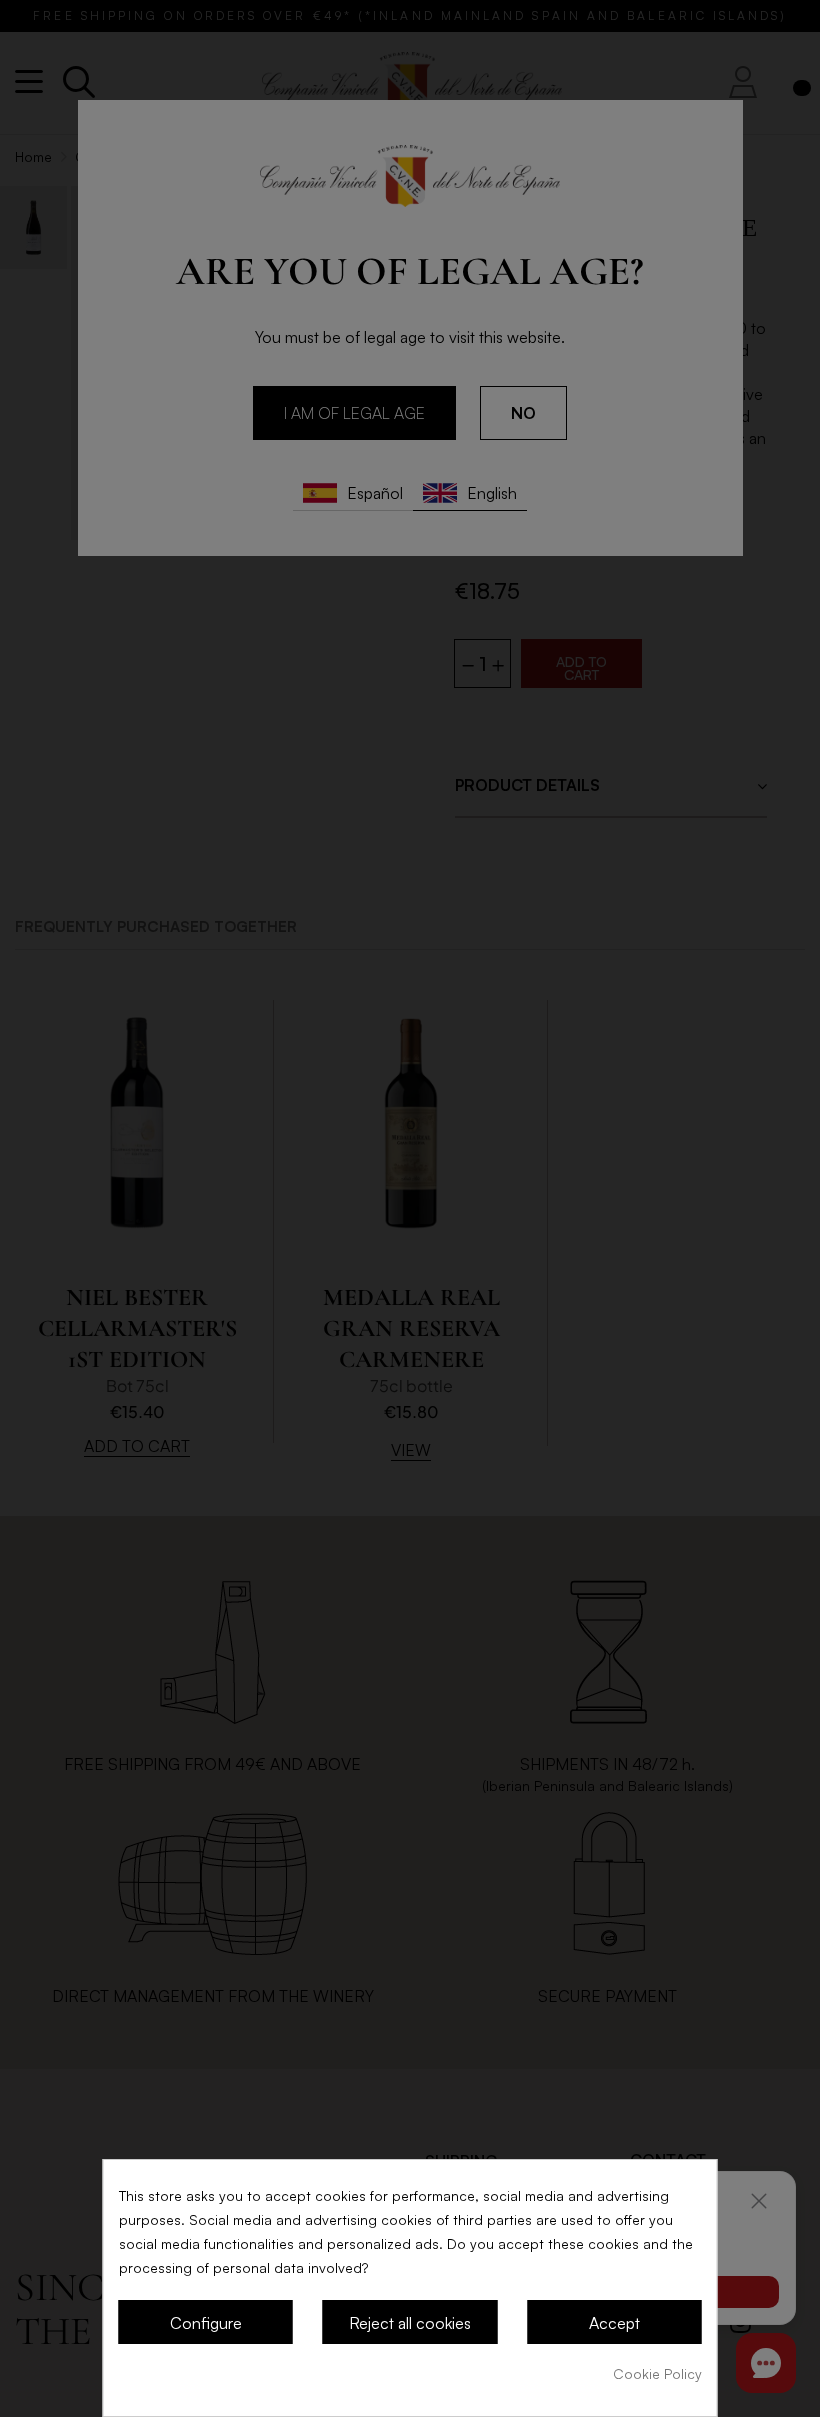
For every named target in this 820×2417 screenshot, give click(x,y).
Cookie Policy (657, 2373)
